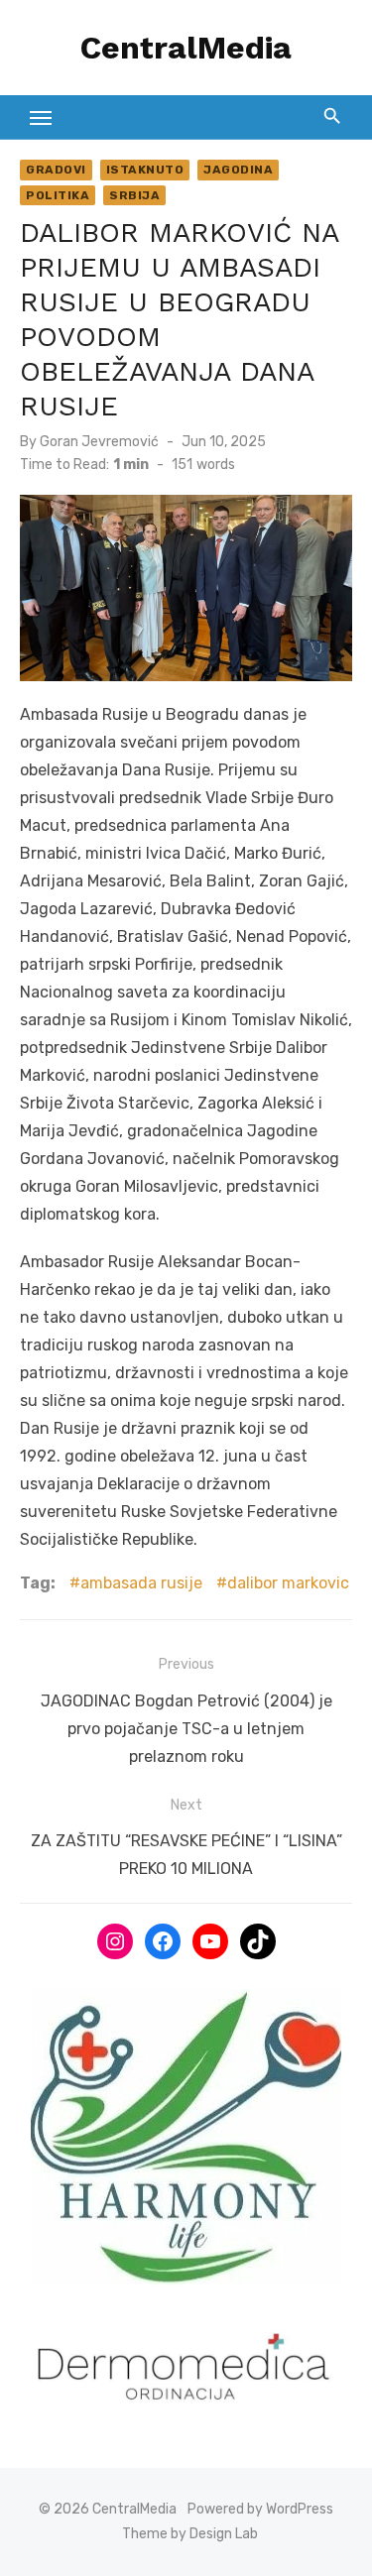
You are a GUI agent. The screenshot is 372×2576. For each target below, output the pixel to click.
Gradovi (56, 170)
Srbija (134, 195)
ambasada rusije (141, 1583)
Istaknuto (145, 170)
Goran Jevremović (99, 442)
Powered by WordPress (260, 2509)
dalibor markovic (288, 1583)
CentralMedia (186, 48)
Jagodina (238, 170)
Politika (58, 195)
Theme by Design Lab (190, 2534)
